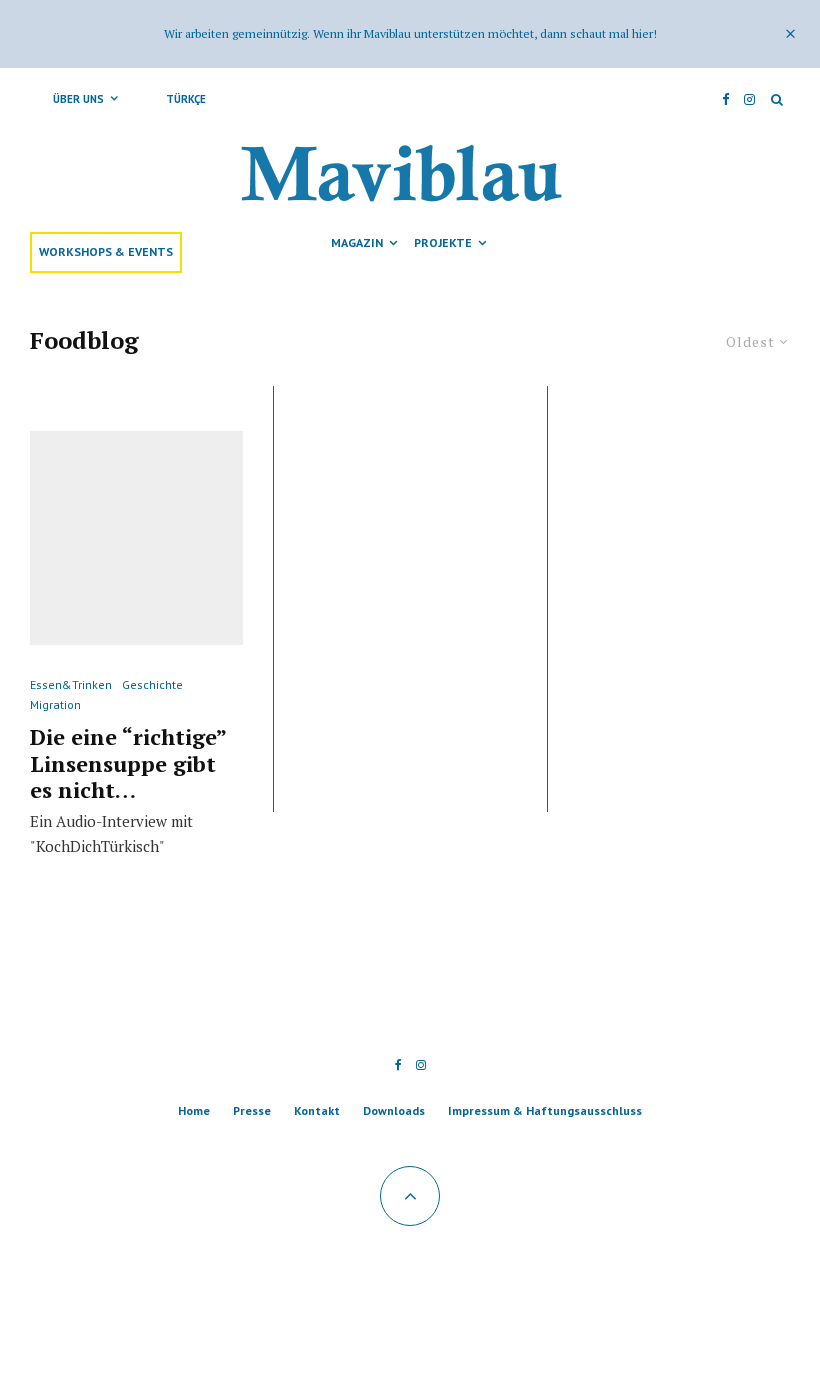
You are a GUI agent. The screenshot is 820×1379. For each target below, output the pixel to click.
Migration (55, 704)
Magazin (357, 242)
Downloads (394, 1110)
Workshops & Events (106, 251)
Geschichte (152, 684)
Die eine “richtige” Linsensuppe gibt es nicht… (128, 763)
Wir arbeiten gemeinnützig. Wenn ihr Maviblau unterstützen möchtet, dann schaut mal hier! (410, 33)
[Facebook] (726, 99)
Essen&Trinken (71, 684)
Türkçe (186, 99)
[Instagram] (749, 99)
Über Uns (78, 99)
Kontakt (317, 1110)
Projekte (443, 242)
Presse (252, 1110)
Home (194, 1110)
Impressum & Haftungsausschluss (545, 1110)
